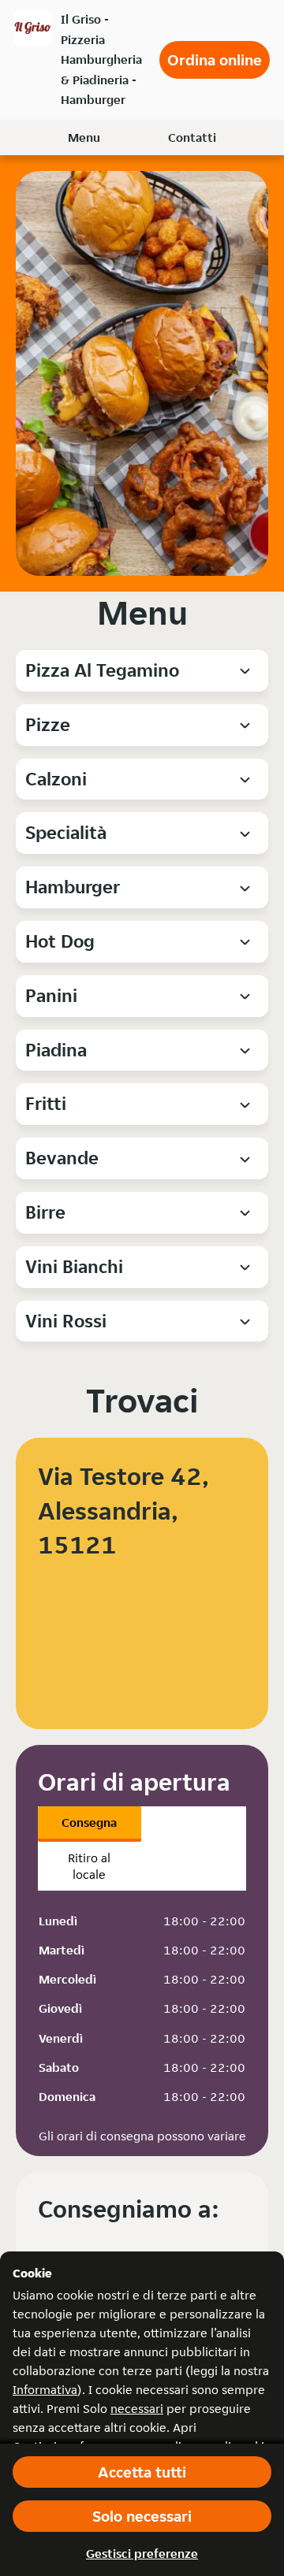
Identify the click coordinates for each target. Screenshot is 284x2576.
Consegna (89, 1823)
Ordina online (215, 60)
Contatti (192, 137)
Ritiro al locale (89, 1866)
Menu (84, 137)
